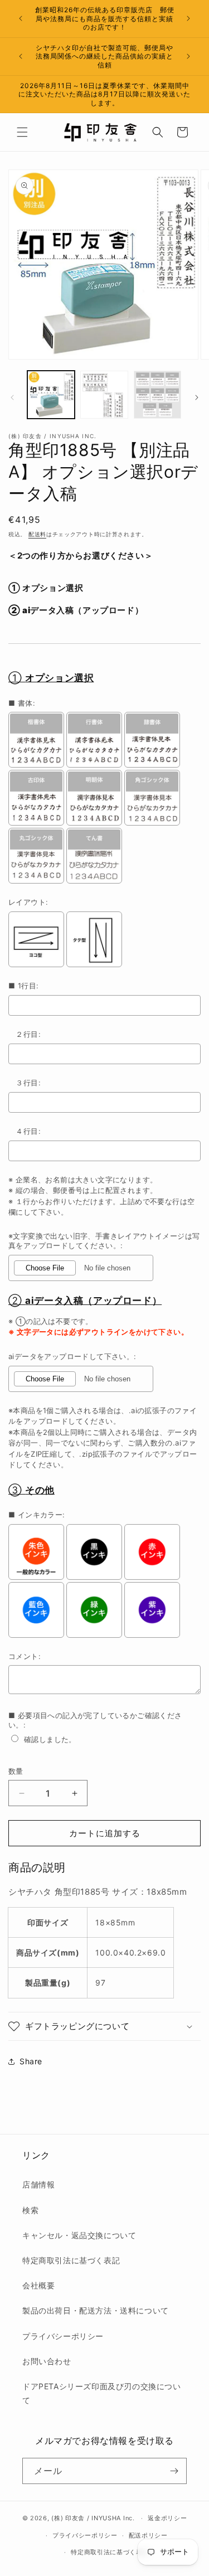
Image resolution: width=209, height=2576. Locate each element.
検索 (30, 2210)
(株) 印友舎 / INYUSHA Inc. (93, 2518)
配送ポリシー (148, 2535)
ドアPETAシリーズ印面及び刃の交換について (102, 2393)
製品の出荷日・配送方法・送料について (96, 2310)
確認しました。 (50, 1739)
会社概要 (38, 2285)
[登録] (174, 2471)
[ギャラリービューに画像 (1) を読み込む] (51, 394)
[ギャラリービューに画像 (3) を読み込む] (157, 394)
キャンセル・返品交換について (79, 2235)
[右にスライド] (197, 397)
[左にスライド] (12, 397)
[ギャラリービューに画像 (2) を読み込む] (104, 394)
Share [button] (31, 2061)
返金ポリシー (167, 2518)
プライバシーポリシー (63, 2336)
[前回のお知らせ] (21, 18)
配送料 (37, 534)
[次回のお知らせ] (188, 18)
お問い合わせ (47, 2361)
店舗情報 (38, 2184)
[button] (22, 132)
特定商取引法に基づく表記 (71, 2260)
